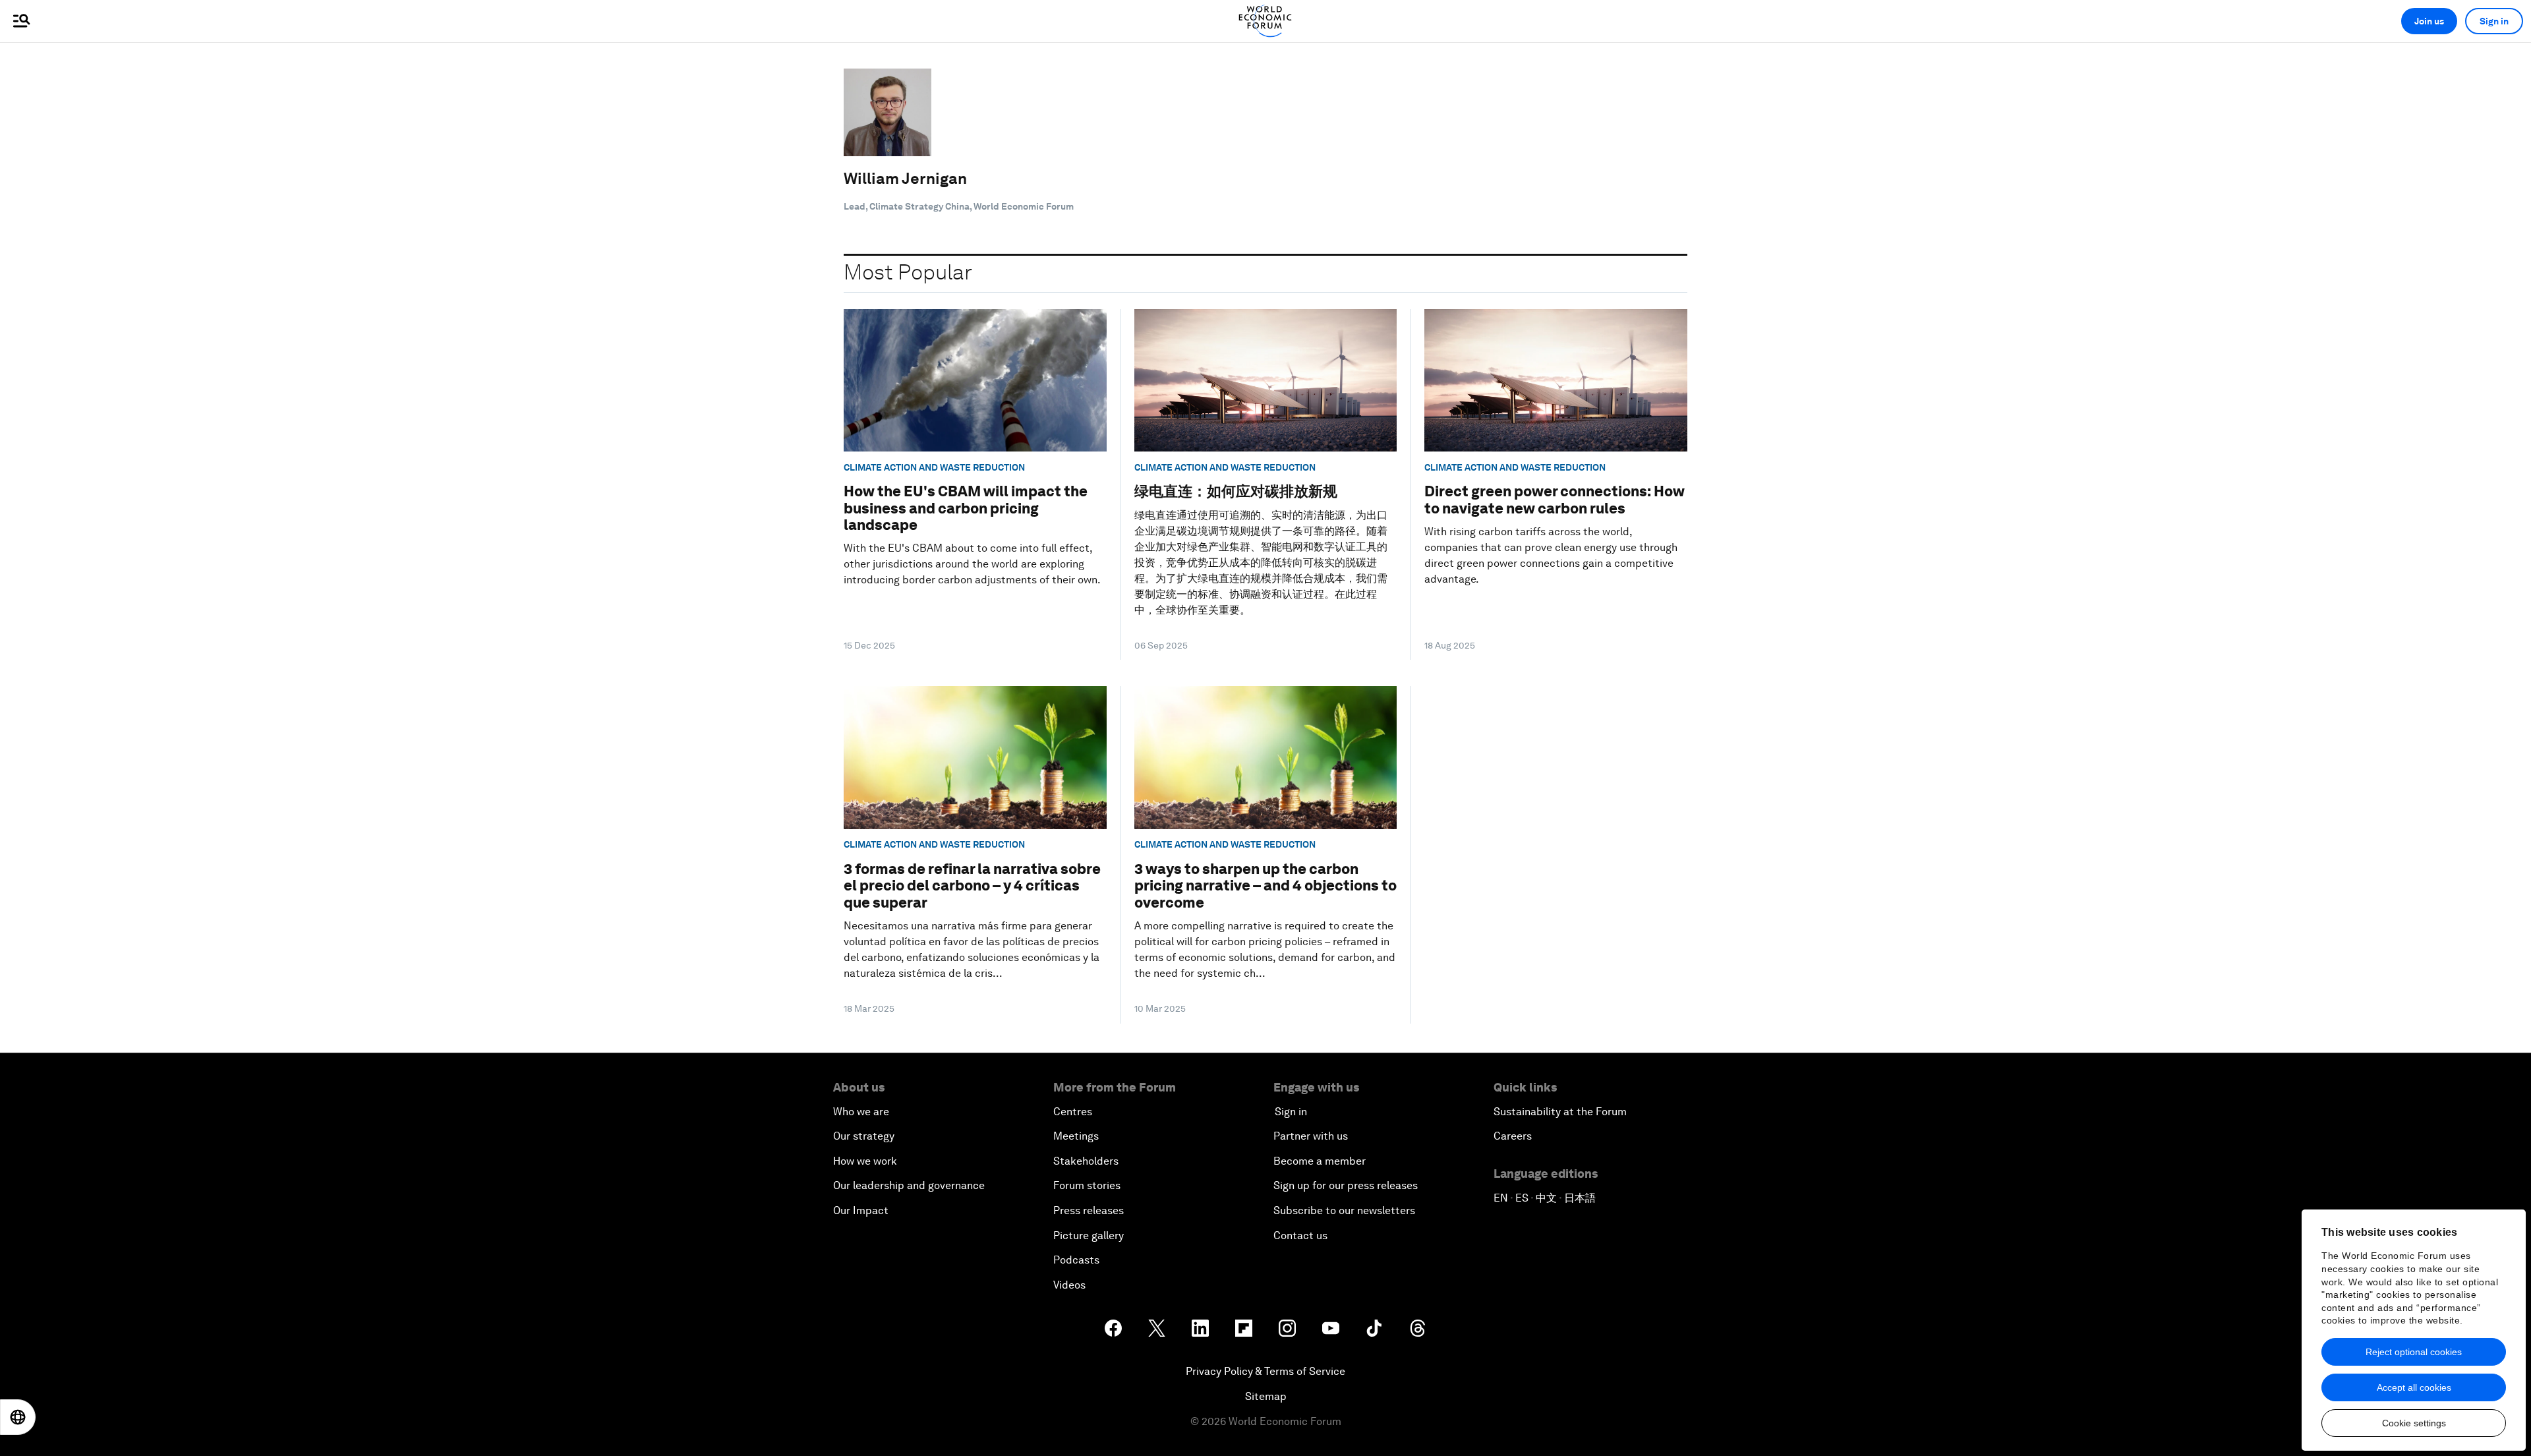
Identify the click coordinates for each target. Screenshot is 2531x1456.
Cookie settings (2414, 1423)
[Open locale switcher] (18, 1417)
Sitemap (1266, 1396)
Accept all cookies (2414, 1387)
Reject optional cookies (2414, 1352)
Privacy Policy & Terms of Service (1265, 1371)
